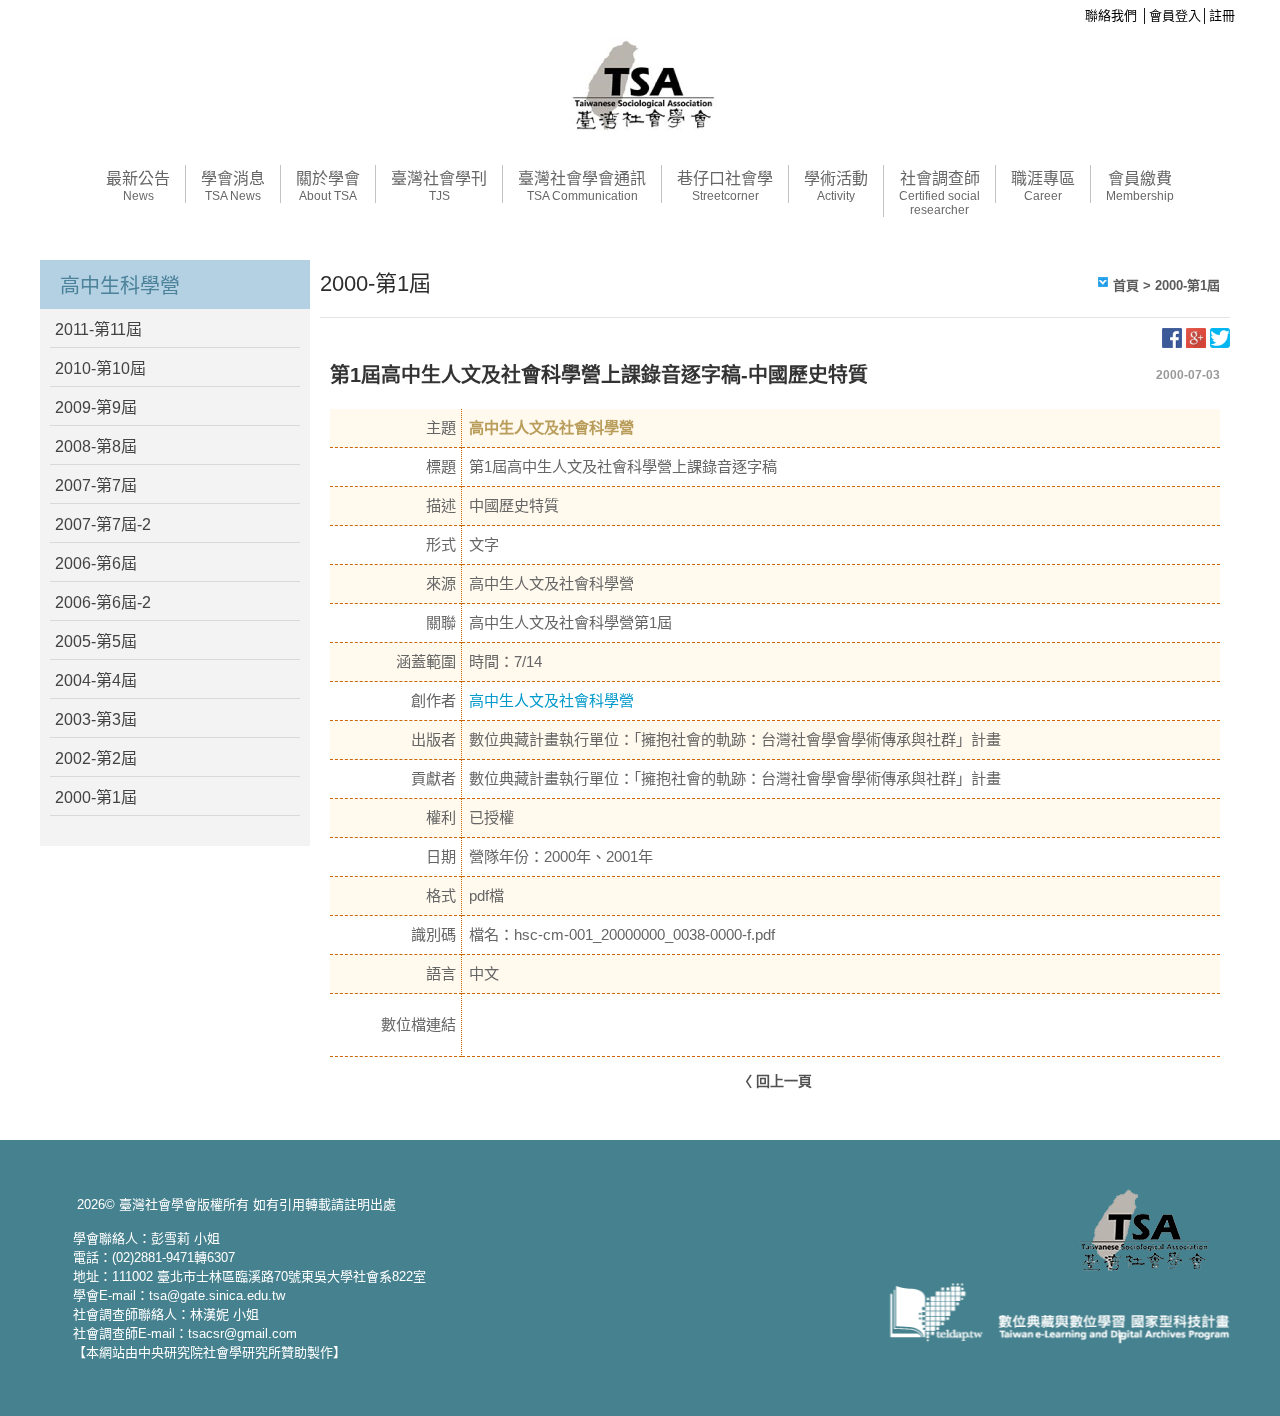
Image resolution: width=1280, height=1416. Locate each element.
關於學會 (328, 186)
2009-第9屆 (96, 407)
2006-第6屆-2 (103, 602)
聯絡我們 (1111, 15)
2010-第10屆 (100, 368)
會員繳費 (1140, 186)
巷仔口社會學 (725, 186)
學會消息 (233, 186)
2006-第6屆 (96, 563)
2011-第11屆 (98, 329)
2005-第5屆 (96, 641)
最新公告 (138, 186)
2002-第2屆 (96, 758)
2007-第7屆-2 (103, 524)
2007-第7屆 (96, 485)
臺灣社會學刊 (439, 186)
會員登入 (1175, 15)
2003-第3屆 (96, 719)
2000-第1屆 (96, 797)
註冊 (1222, 15)
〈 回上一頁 (775, 1081)
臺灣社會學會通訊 (582, 186)
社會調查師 (939, 193)
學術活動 (836, 186)
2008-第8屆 (96, 446)
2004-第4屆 (96, 680)
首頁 (1126, 285)
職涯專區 (1043, 186)
